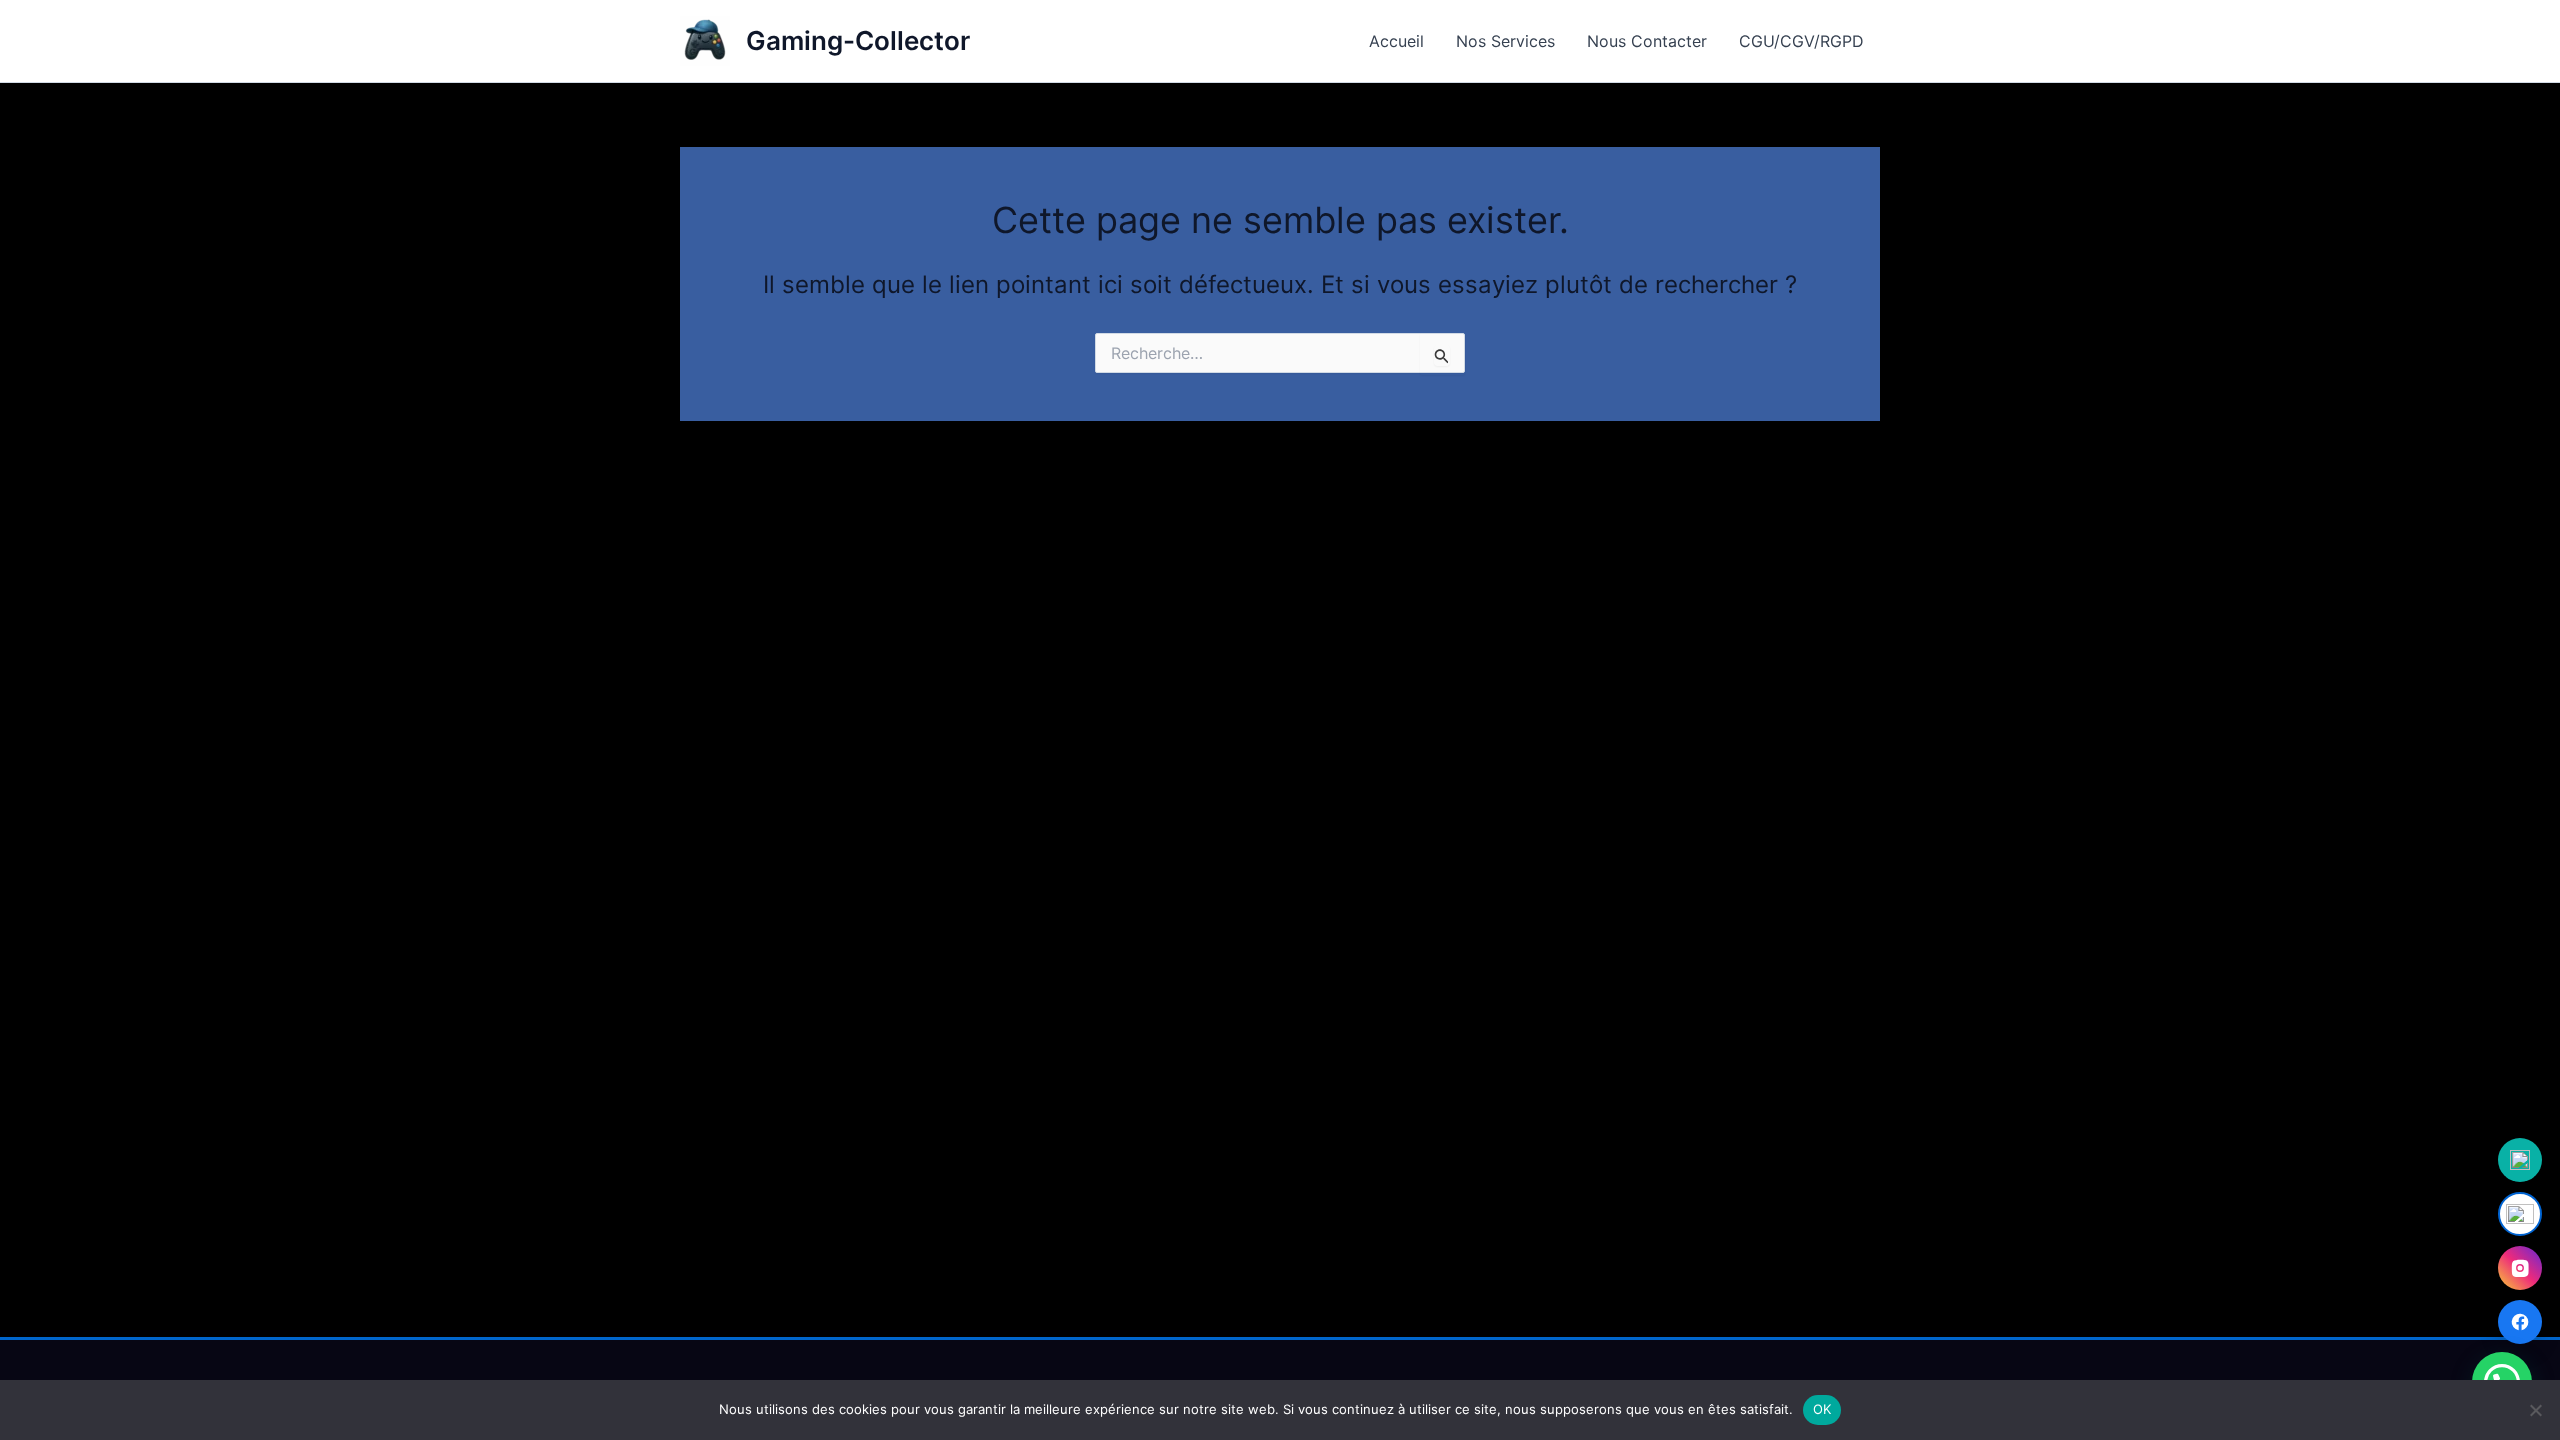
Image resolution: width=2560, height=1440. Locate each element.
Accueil (1396, 41)
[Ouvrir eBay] (2520, 1214)
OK (1822, 1409)
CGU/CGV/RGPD (1801, 41)
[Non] (2535, 1410)
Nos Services (1505, 41)
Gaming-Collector (858, 40)
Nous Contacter (1647, 41)
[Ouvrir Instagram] (2520, 1268)
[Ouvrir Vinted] (2520, 1160)
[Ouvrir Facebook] (2520, 1322)
